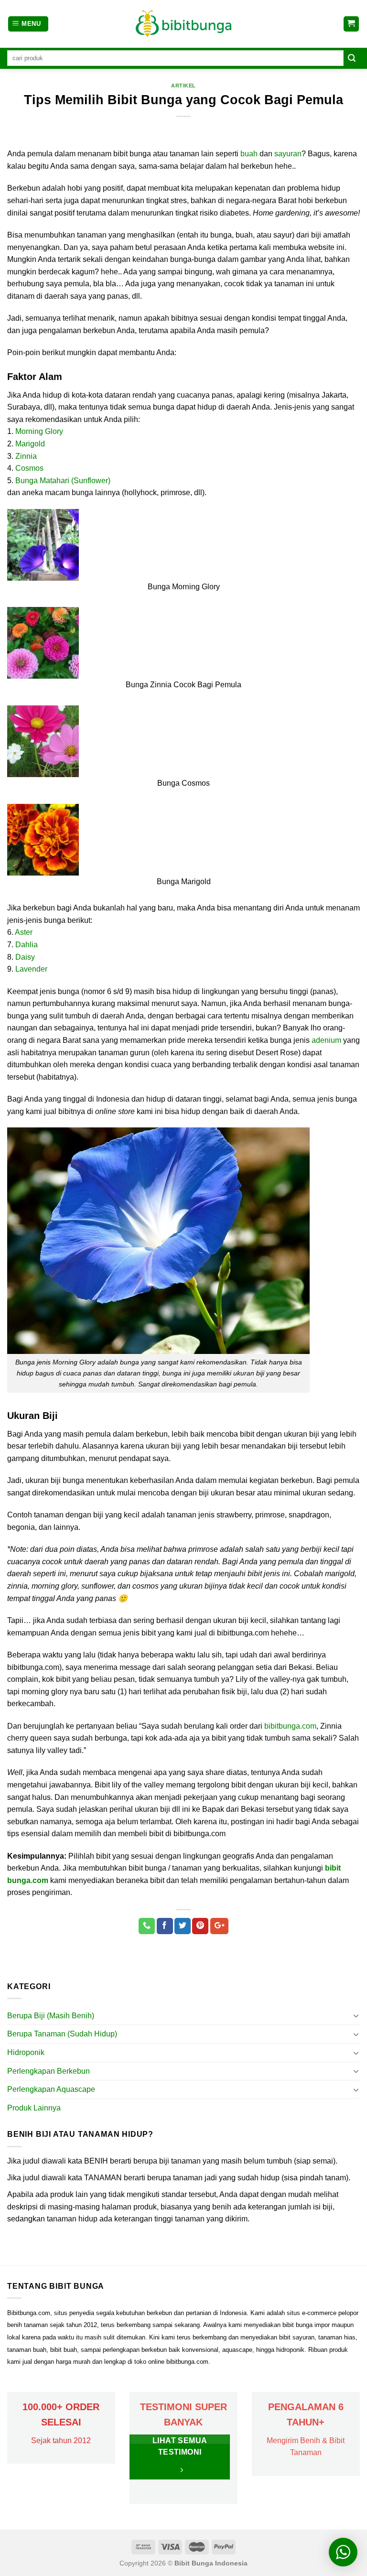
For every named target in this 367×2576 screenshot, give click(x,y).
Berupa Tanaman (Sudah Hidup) (62, 2034)
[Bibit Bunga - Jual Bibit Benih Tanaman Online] (183, 24)
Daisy (25, 957)
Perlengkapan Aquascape (51, 2089)
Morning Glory (39, 431)
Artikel (183, 86)
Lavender (31, 969)
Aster (24, 932)
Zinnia (26, 456)
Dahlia (27, 945)
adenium (326, 1040)
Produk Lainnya (34, 2108)
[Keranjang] (351, 24)
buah (249, 154)
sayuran (288, 154)
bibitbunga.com (290, 1726)
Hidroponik (26, 2052)
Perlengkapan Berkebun (49, 2071)
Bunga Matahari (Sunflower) (63, 481)
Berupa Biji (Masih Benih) (51, 2016)
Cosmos (29, 468)
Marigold (30, 444)
